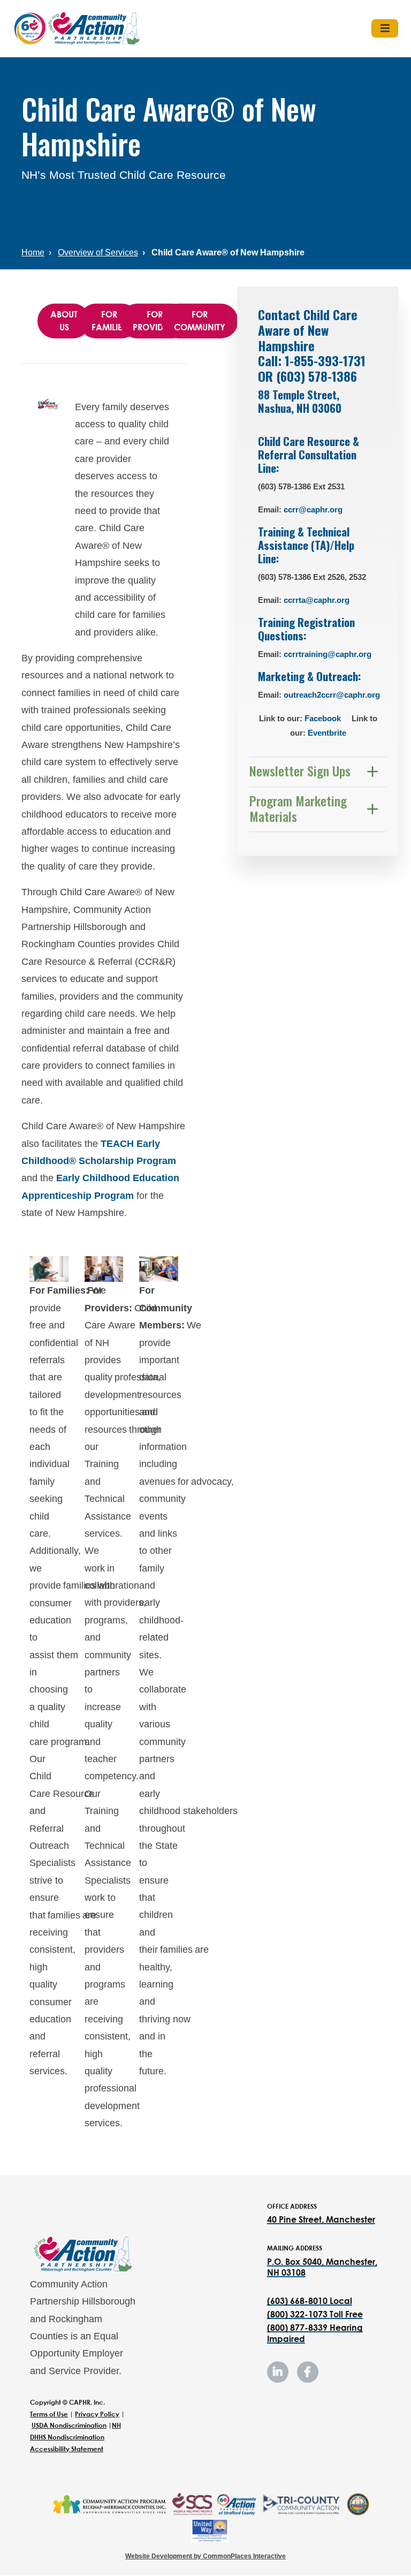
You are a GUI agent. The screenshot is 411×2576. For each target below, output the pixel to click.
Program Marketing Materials (298, 808)
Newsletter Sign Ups (300, 770)
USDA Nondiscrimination (69, 2425)
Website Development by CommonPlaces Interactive (205, 2556)
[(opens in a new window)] (109, 2504)
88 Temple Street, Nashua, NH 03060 (302, 401)
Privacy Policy (97, 2414)
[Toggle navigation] (385, 28)
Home (33, 252)
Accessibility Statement (67, 2449)
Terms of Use (49, 2414)
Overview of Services (98, 252)
